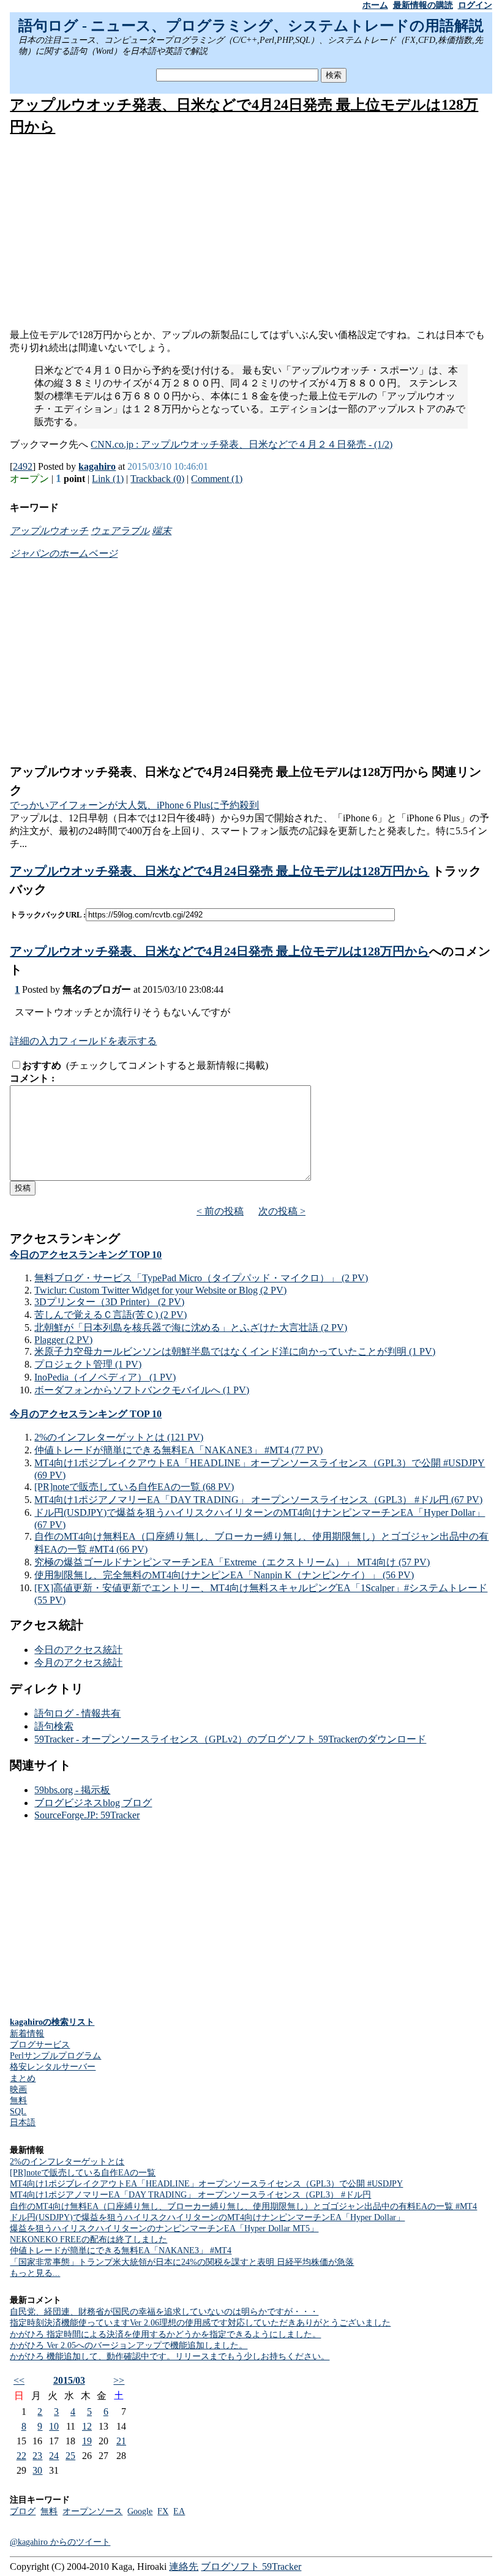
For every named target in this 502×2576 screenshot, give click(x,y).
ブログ (23, 2511)
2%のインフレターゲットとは (67, 2162)
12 (87, 2426)
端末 (162, 531)
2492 (23, 466)
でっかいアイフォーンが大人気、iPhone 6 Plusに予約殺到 (134, 805)
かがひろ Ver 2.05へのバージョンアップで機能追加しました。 (129, 2345)
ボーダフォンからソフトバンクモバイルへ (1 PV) (142, 1390)
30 (37, 2470)
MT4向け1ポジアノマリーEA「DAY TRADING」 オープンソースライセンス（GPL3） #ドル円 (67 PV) (258, 1500)
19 (87, 2441)
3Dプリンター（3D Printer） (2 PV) (109, 1302)
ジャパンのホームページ (64, 553)
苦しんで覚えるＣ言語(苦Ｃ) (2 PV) (111, 1315)
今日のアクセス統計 (78, 1650)
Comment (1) (217, 479)
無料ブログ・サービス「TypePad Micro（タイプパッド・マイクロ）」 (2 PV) (201, 1278)
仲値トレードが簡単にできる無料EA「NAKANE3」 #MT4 (121, 2250)
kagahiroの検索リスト (52, 2022)
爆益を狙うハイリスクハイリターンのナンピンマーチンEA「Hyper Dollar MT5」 (164, 2228)
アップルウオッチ (49, 531)
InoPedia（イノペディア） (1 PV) (105, 1377)
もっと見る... (35, 2273)
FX (163, 2511)
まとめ (23, 2078)
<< (19, 2380)
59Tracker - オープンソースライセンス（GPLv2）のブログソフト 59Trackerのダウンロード (230, 1739)
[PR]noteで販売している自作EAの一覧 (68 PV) (134, 1487)
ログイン (475, 5)
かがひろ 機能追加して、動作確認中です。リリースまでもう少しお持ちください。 (170, 2356)
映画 (18, 2089)
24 (54, 2456)
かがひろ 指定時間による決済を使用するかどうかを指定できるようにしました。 (165, 2334)
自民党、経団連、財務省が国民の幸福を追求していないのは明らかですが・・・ (164, 2312)
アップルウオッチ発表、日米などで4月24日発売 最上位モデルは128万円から (219, 871)
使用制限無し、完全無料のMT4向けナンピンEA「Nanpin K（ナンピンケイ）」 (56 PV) (224, 1575)
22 (21, 2456)
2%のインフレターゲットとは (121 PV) (119, 1437)
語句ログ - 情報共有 (77, 1713)
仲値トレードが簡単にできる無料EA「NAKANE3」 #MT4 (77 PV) (178, 1450)
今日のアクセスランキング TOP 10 (86, 1255)
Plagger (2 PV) (63, 1340)
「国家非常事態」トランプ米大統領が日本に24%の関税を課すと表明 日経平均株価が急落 (182, 2262)
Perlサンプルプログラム (55, 2056)
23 (37, 2456)
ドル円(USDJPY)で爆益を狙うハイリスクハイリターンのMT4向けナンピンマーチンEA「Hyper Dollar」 (207, 2217)
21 (121, 2441)
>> (119, 2380)
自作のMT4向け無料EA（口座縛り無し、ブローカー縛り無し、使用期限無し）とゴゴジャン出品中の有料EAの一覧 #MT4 (243, 2206)
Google (140, 2511)
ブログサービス (40, 2045)
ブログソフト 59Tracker (251, 2567)
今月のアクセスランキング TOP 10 (86, 1414)
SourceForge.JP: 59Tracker (87, 1815)
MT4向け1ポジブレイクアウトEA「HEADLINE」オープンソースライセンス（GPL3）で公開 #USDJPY (206, 2184)
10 (54, 2426)
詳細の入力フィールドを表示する (83, 1041)
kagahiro (97, 466)
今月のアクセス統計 (78, 1663)
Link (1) (108, 479)
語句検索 (54, 1726)
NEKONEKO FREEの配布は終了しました (88, 2239)
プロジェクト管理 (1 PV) (88, 1364)
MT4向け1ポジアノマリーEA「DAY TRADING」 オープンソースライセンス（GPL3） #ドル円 (190, 2195)
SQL (18, 2111)
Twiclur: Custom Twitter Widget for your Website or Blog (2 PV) (160, 1290)
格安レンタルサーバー (53, 2067)
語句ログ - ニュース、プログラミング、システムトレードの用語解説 (251, 26)
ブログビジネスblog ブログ (93, 1803)
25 (70, 2456)
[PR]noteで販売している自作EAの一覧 (83, 2173)
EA (179, 2511)
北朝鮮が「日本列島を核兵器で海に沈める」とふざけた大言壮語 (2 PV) (191, 1328)
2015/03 (69, 2380)
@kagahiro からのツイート (60, 2542)
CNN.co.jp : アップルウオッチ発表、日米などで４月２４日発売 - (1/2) (242, 444)
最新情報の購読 (423, 5)
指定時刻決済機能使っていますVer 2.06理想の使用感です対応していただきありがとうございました (200, 2323)
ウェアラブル (120, 531)
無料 (18, 2100)
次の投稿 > (282, 1211)
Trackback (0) (157, 479)
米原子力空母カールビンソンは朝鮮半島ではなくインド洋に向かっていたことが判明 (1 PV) (235, 1351)
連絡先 (184, 2567)
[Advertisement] (251, 233)
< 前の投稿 (220, 1211)
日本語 (23, 2122)
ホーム (375, 5)
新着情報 (27, 2034)
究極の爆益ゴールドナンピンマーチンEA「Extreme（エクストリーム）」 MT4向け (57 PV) (232, 1562)
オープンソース (92, 2511)
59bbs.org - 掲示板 (72, 1790)
